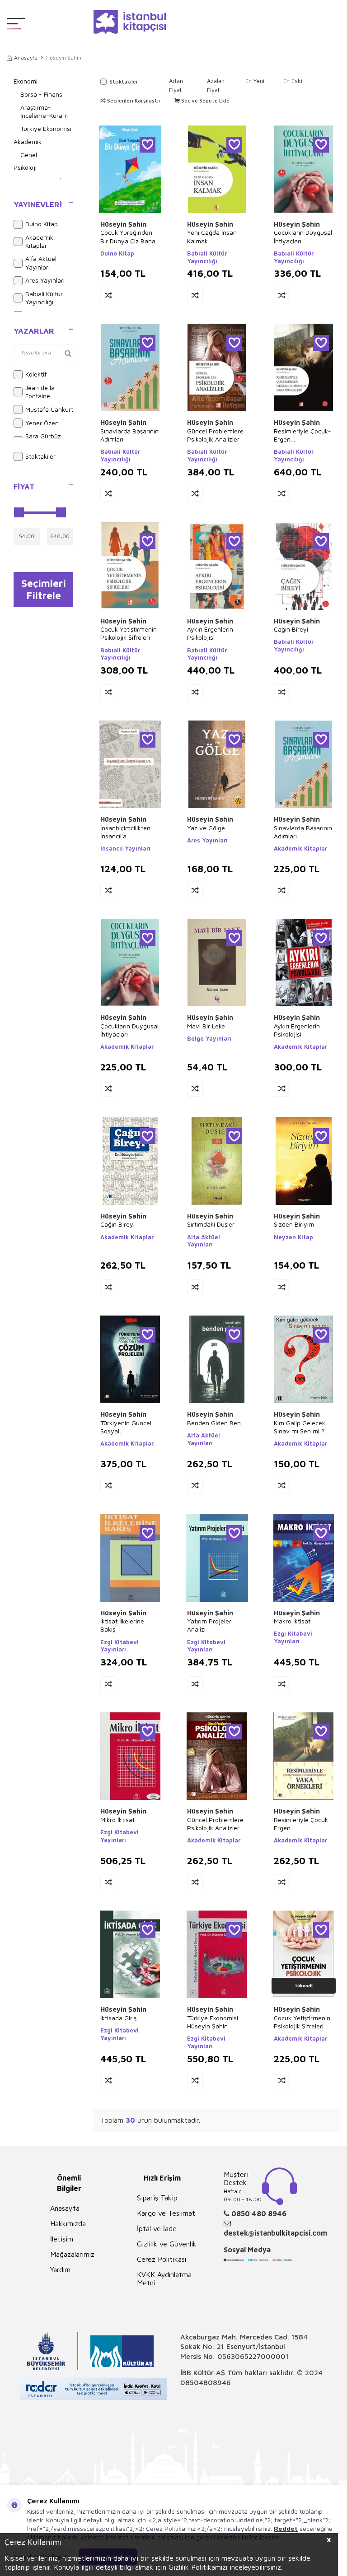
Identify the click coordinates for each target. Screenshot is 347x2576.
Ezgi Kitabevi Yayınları (120, 1646)
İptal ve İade (157, 2228)
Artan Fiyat (176, 85)
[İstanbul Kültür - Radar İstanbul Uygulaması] (94, 2390)
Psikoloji (25, 167)
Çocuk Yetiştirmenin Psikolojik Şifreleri (129, 633)
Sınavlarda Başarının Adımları (129, 435)
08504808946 (206, 2382)
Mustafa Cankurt (49, 409)
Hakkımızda (68, 2223)
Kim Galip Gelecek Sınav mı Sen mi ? (300, 1427)
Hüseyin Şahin (123, 224)
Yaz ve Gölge (206, 828)
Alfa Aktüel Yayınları (41, 263)
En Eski (293, 81)
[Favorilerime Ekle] (148, 145)
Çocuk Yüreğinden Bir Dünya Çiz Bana (128, 236)
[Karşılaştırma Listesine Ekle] (108, 295)
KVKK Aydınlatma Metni (164, 2278)
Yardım (60, 2269)
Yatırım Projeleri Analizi (210, 1625)
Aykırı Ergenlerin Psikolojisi (210, 633)
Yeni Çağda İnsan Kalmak (212, 236)
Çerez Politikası (162, 2259)
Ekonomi (26, 81)
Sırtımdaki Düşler (211, 1224)
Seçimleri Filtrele (44, 589)
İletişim (62, 2239)
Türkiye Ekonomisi (46, 128)
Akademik (28, 142)
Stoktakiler (40, 456)
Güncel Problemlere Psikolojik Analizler (215, 435)
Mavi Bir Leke (206, 1026)
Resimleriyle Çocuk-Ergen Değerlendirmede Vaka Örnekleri (302, 435)
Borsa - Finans (41, 94)
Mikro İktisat (117, 1820)
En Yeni (255, 81)
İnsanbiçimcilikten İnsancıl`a (125, 832)
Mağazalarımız (72, 2254)
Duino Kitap (42, 224)
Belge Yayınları (209, 1038)
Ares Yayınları (45, 280)
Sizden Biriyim (294, 1224)
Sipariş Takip (157, 2198)
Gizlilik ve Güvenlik (167, 2244)
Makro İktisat (292, 1621)
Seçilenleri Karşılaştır (133, 100)
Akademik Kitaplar (39, 242)
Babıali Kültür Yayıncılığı (44, 298)
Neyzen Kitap (293, 1237)
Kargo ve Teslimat (166, 2213)
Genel (29, 155)
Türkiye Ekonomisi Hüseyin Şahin (213, 2022)
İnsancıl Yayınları (125, 848)
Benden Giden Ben (214, 1423)
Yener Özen (42, 423)
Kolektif (36, 374)
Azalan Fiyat (216, 85)
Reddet (286, 2528)
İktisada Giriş (118, 2018)
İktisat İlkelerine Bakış (122, 1625)
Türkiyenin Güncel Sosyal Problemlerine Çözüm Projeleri (126, 1427)
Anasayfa (26, 58)
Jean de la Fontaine (40, 392)
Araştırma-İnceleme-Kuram (44, 112)
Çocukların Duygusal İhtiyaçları (303, 236)
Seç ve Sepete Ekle (205, 100)
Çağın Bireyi (291, 629)
